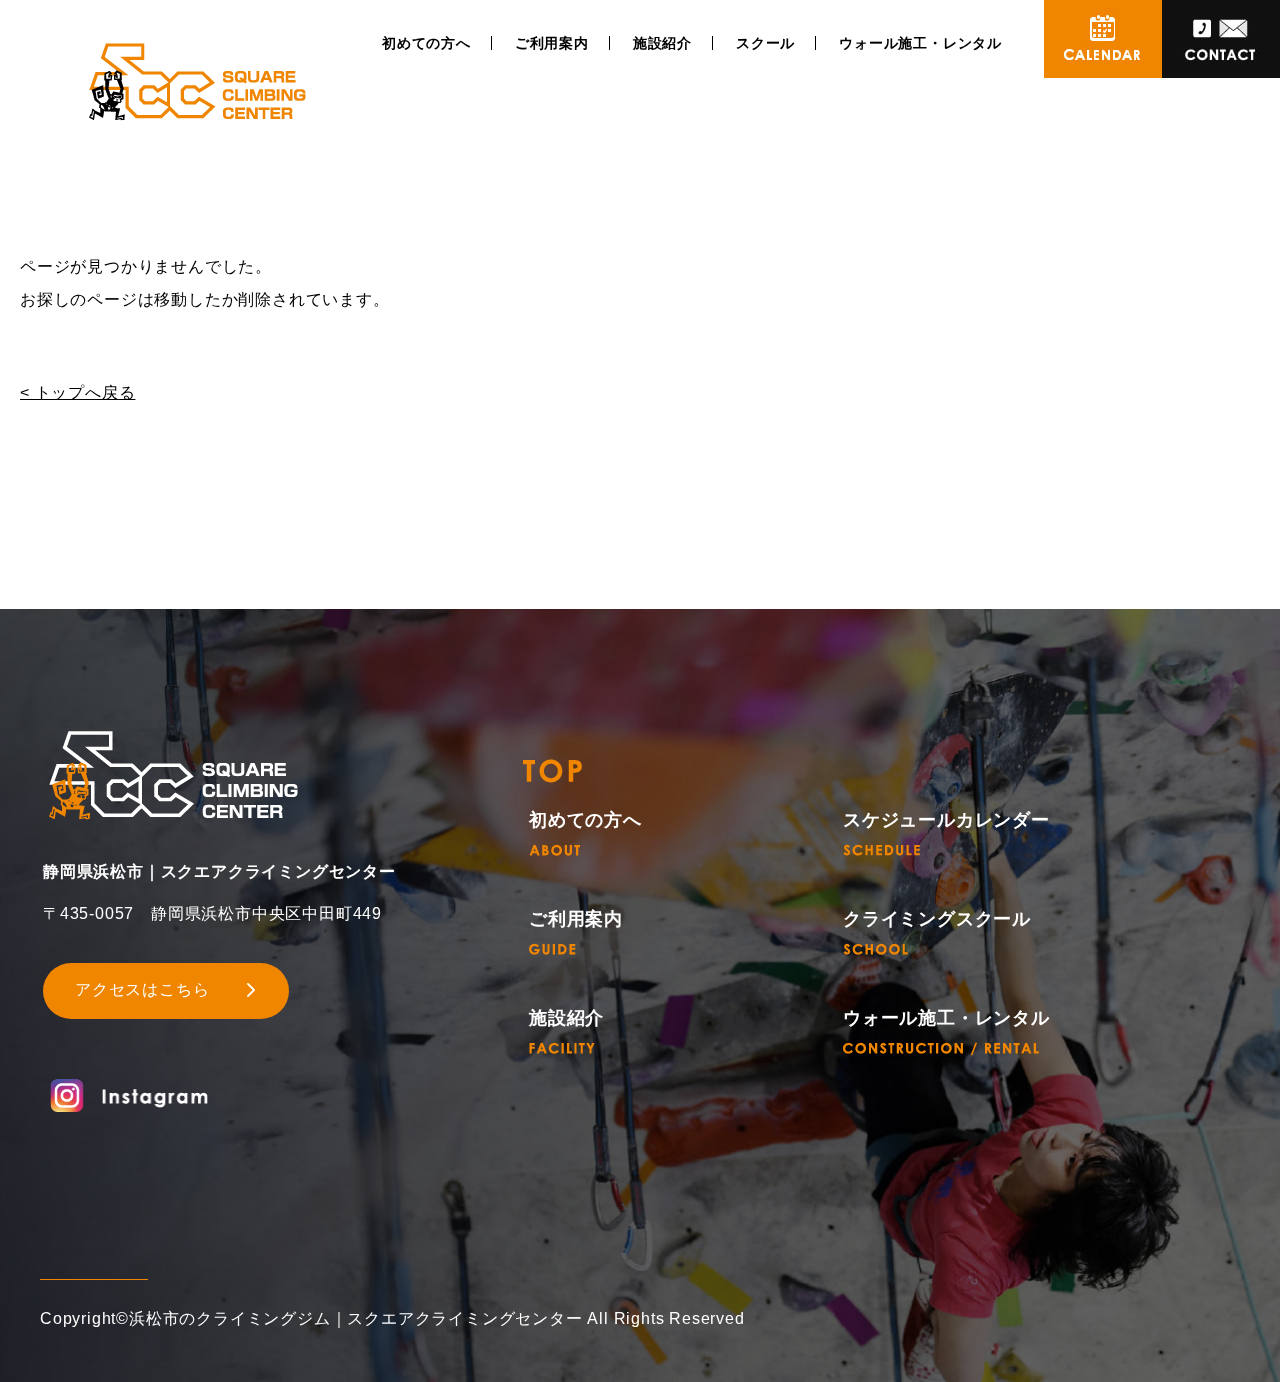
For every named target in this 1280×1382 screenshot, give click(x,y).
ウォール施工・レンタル (920, 43)
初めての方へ (426, 43)
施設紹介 (662, 43)
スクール (765, 43)
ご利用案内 (552, 43)
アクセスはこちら (142, 989)
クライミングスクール (937, 919)
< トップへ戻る (77, 392)
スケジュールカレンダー (946, 820)
